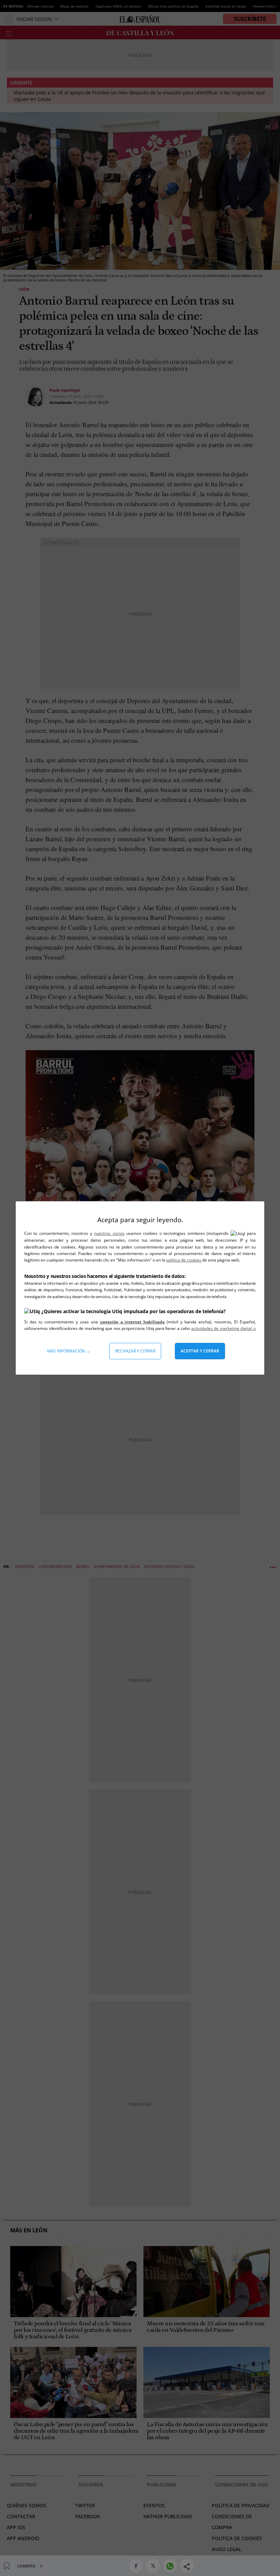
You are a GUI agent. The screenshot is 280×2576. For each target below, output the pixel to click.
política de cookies (184, 1260)
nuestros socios (109, 1233)
